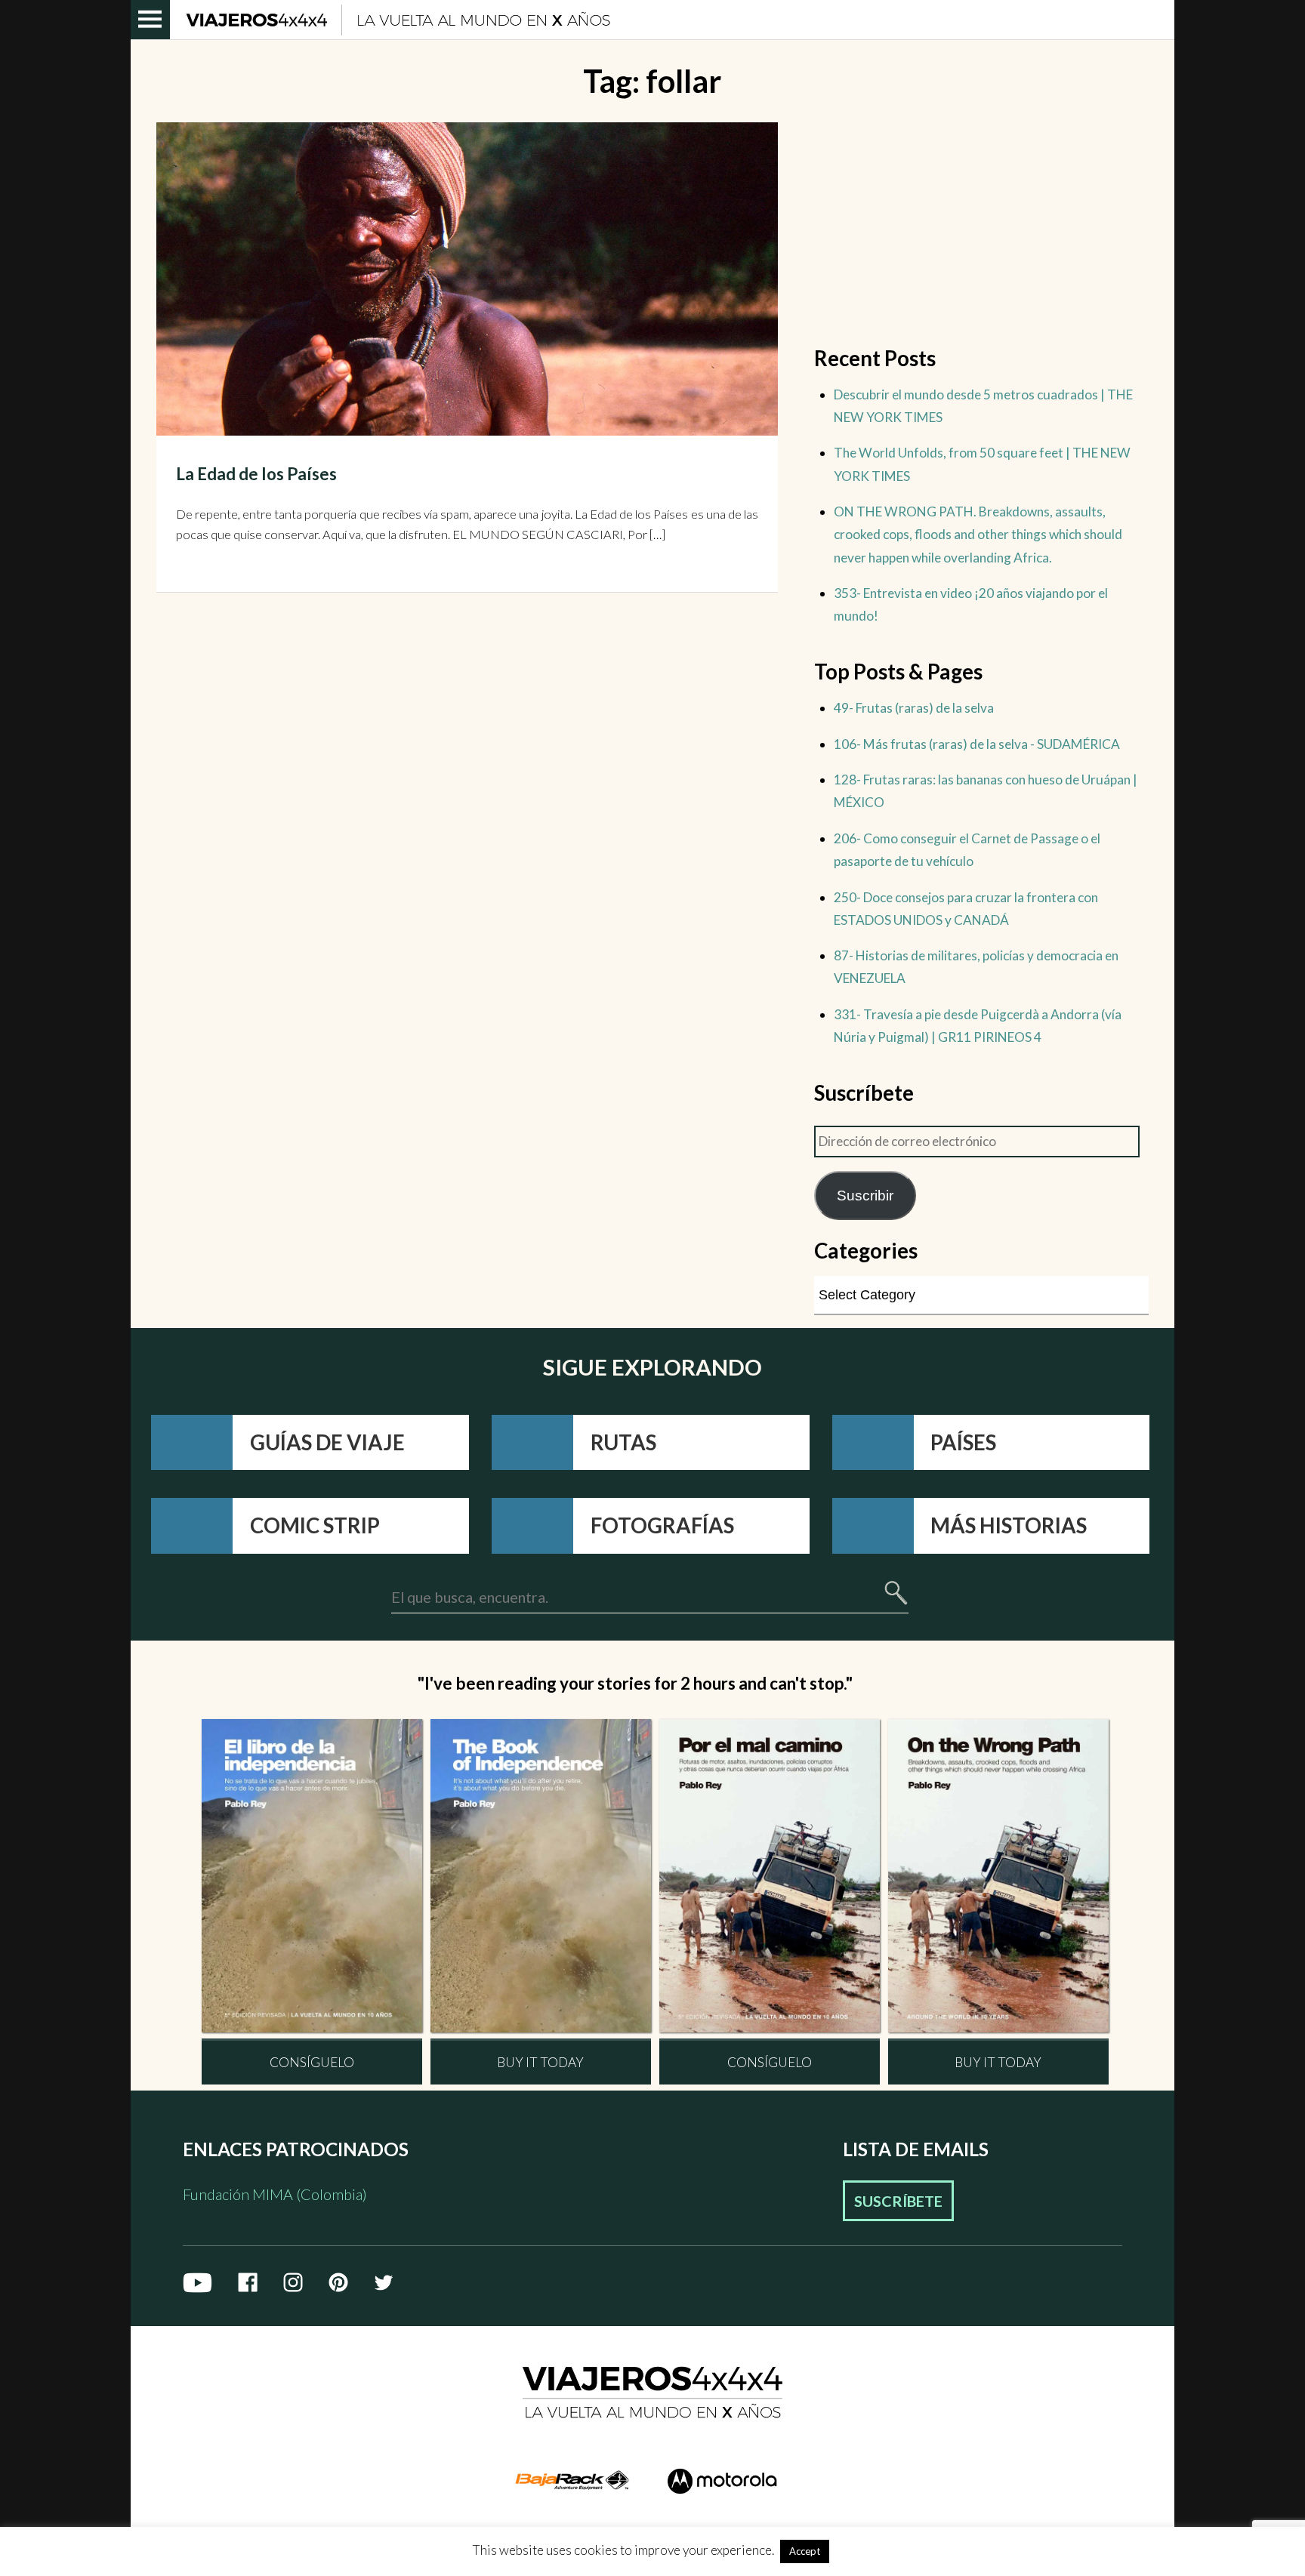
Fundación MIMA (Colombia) (275, 2194)
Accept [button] (805, 2551)
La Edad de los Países (256, 474)
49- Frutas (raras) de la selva (914, 708)
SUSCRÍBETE (898, 2201)
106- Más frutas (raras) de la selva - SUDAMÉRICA (977, 744)
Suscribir (865, 1195)
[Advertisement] (981, 228)
